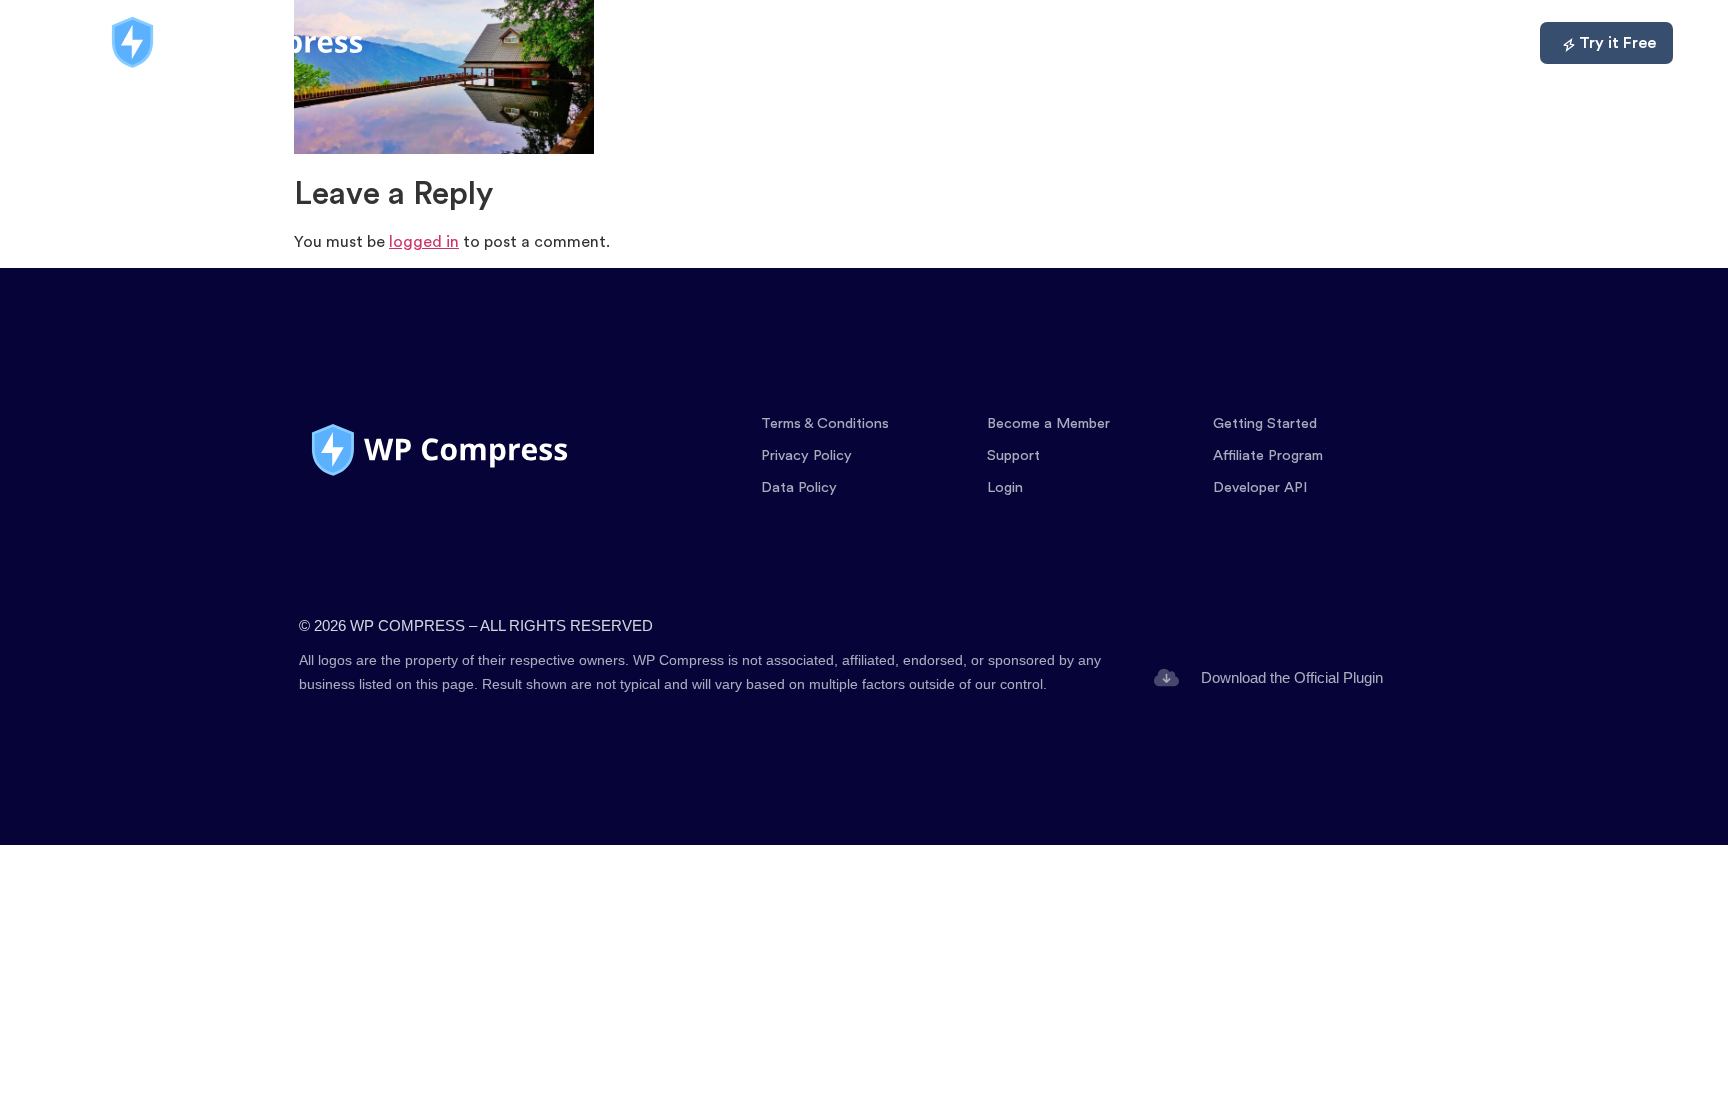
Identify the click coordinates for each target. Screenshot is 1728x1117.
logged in (424, 242)
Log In (1480, 43)
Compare (1288, 43)
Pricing (1184, 43)
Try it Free (1617, 43)
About (1390, 43)
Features (1082, 43)
